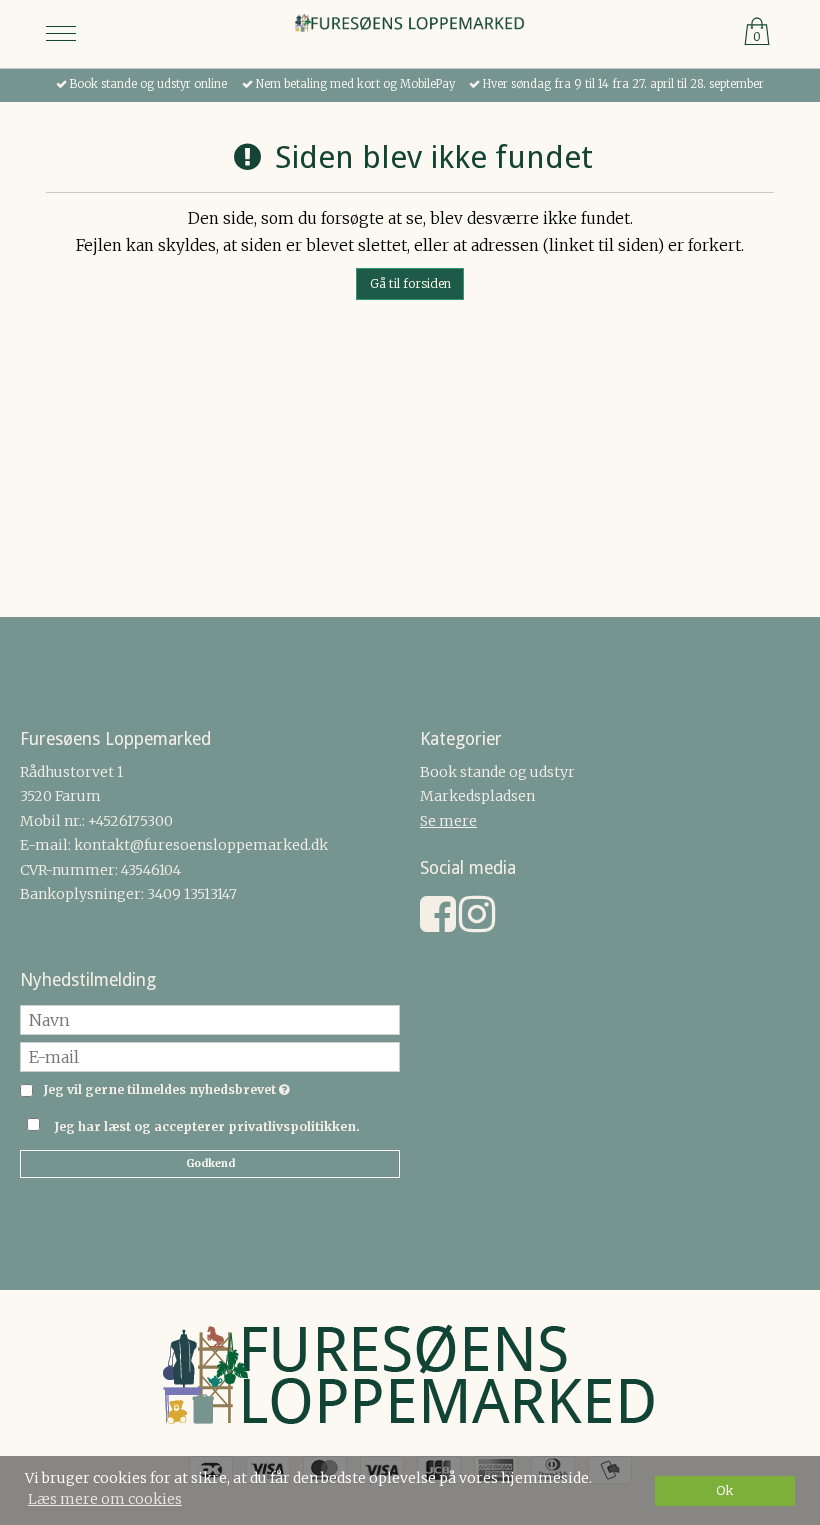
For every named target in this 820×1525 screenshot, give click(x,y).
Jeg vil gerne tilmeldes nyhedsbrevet (163, 1090)
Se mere (448, 821)
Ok (725, 1490)
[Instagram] (477, 924)
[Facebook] (438, 924)
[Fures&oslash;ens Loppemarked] (409, 24)
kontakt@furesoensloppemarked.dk (201, 845)
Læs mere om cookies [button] (105, 1499)
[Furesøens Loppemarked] (410, 1379)
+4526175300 (130, 821)
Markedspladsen (477, 796)
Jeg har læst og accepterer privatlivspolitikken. (207, 1126)
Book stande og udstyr (497, 772)
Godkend (210, 1163)
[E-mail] (210, 1055)
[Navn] (210, 1018)
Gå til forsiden (410, 283)
